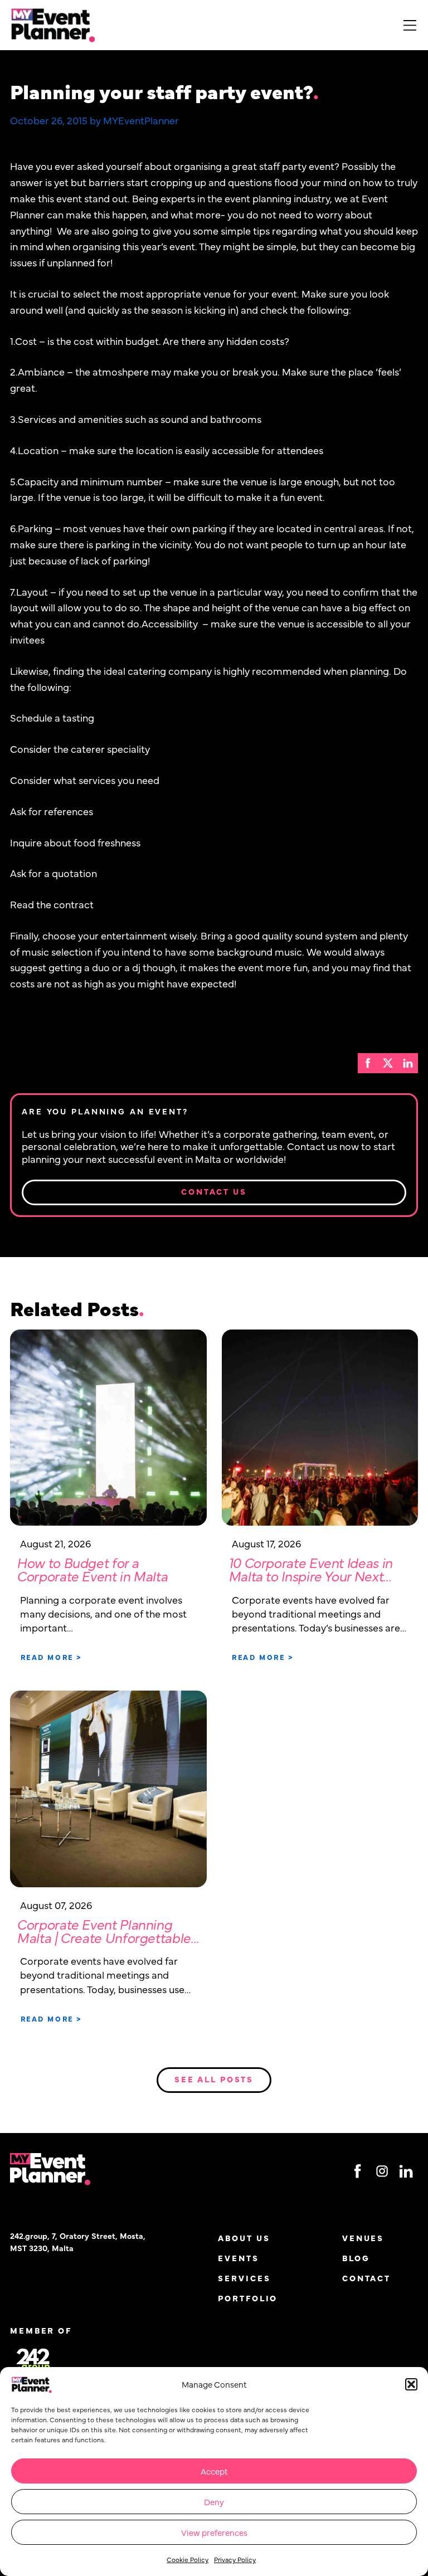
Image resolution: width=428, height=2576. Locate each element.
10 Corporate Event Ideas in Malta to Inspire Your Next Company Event (310, 1576)
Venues (363, 2238)
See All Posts (214, 2079)
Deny (214, 2502)
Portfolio (248, 2298)
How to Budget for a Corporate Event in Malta (92, 1569)
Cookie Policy (188, 2559)
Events (238, 2258)
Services (244, 2278)
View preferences (214, 2532)
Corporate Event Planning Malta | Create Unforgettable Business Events (104, 1938)
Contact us (214, 1191)
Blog (356, 2258)
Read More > (52, 1657)
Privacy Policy (235, 2559)
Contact (366, 2278)
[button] (411, 2384)
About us (244, 2238)
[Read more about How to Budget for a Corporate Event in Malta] (108, 1428)
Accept (214, 2471)
